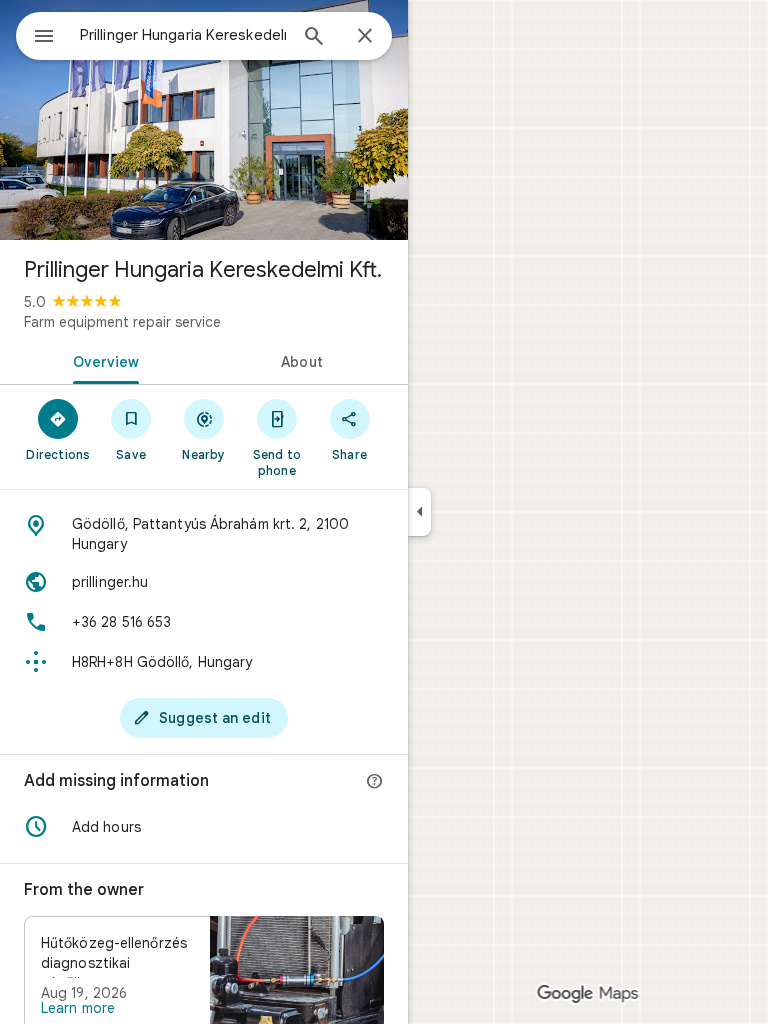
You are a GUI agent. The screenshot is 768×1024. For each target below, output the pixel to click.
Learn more (78, 1008)
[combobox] (183, 35)
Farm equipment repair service (122, 322)
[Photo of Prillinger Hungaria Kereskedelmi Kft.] (204, 120)
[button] (204, 827)
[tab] (102, 360)
